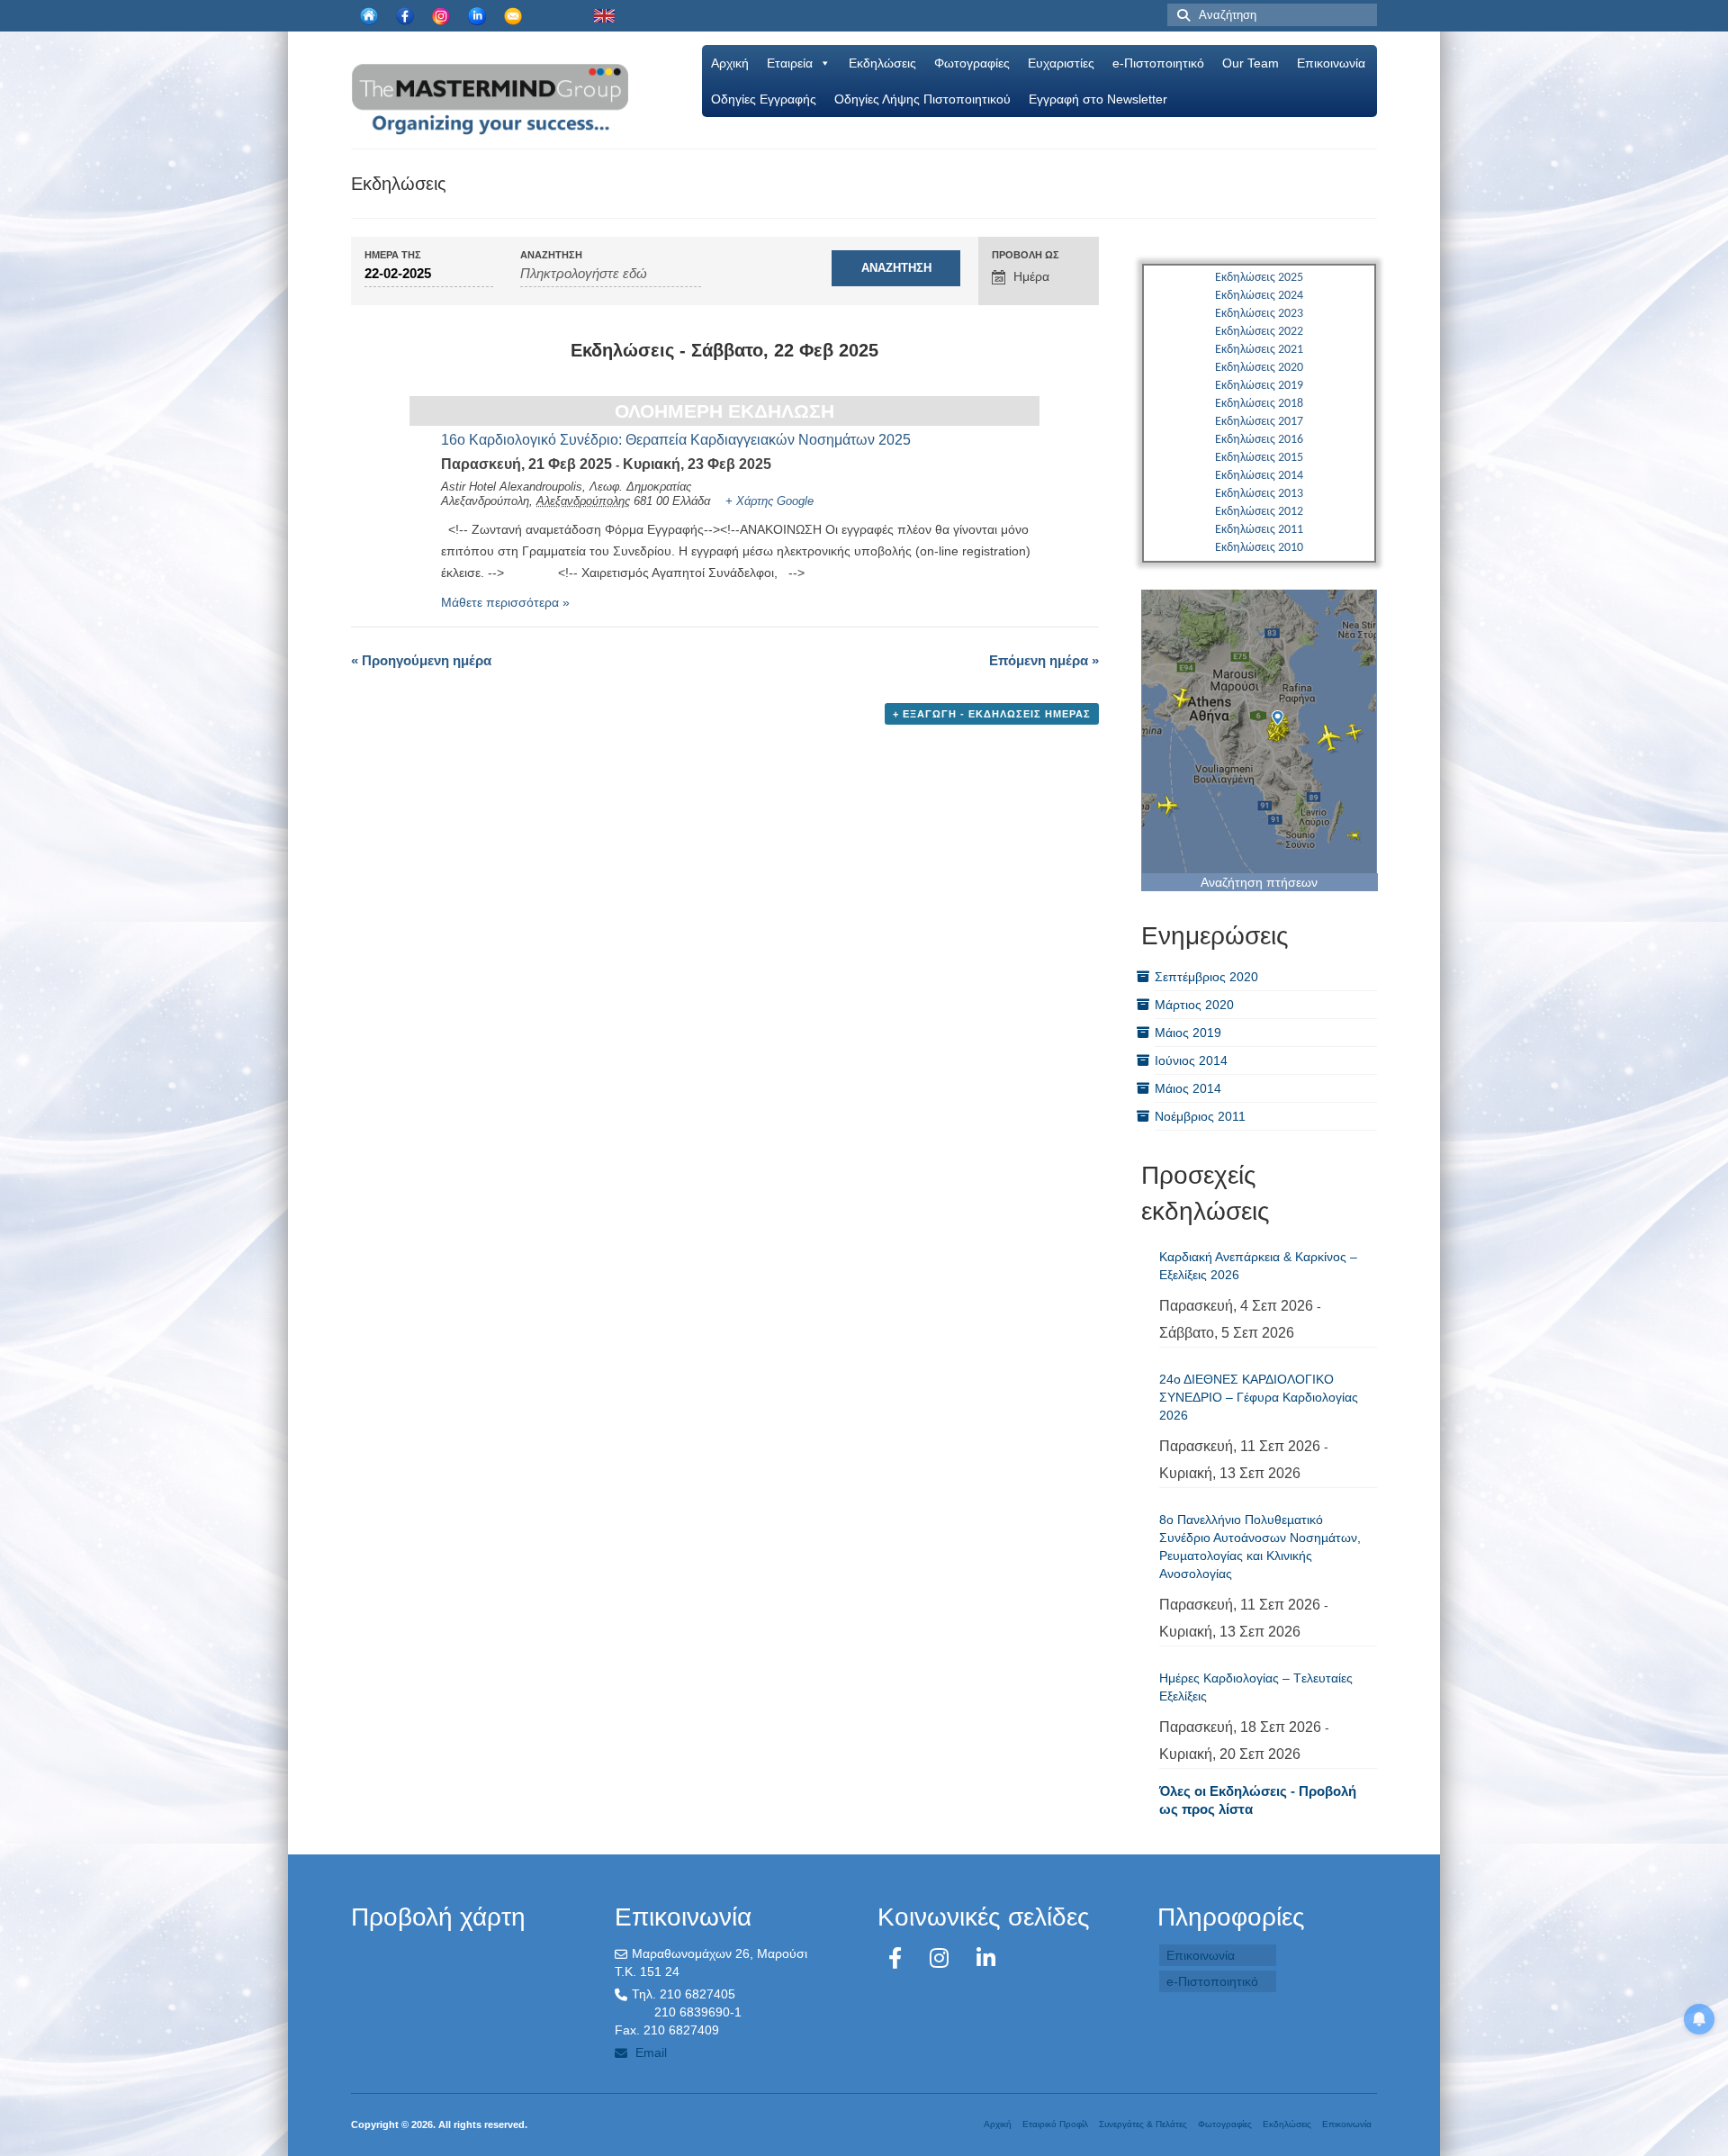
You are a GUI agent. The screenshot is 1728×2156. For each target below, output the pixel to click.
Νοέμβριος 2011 (1200, 1116)
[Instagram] (942, 1958)
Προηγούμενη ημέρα (421, 660)
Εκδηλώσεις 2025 (1259, 278)
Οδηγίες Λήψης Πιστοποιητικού (922, 99)
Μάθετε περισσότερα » (505, 602)
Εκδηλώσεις (882, 63)
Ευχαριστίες (1061, 63)
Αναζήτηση (551, 255)
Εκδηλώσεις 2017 (1259, 422)
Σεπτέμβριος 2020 (1206, 977)
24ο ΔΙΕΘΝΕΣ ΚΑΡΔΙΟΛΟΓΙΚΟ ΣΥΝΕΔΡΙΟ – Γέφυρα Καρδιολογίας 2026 (1259, 1397)
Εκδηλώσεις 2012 (1259, 512)
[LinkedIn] (986, 1958)
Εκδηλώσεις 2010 (1259, 548)
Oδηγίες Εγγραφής (764, 99)
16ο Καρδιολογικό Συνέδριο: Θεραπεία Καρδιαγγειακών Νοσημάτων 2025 (676, 440)
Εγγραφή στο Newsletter (1098, 99)
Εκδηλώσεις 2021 (1259, 350)
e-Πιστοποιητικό (1158, 63)
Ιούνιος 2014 (1191, 1060)
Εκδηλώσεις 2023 (1259, 314)
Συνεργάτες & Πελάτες (1143, 2124)
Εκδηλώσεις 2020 (1259, 368)
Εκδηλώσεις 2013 (1259, 494)
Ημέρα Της (393, 255)
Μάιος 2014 (1188, 1088)
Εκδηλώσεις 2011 (1259, 530)
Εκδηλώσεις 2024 (1259, 296)
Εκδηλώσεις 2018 (1259, 404)
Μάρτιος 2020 (1194, 1005)
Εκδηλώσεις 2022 (1259, 332)
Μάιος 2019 (1188, 1033)
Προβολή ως (1026, 255)
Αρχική (730, 63)
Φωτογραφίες (972, 63)
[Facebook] (898, 1958)
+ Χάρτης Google (769, 501)
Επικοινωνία (1331, 63)
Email (649, 2052)
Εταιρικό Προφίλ (1055, 2124)
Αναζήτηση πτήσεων (1259, 882)
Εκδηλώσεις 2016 (1259, 440)
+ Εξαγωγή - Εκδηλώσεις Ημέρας (992, 714)
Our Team (1251, 63)
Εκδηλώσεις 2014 (1259, 476)
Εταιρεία (790, 63)
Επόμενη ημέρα (1044, 660)
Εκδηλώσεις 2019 (1259, 386)
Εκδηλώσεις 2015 (1259, 458)
